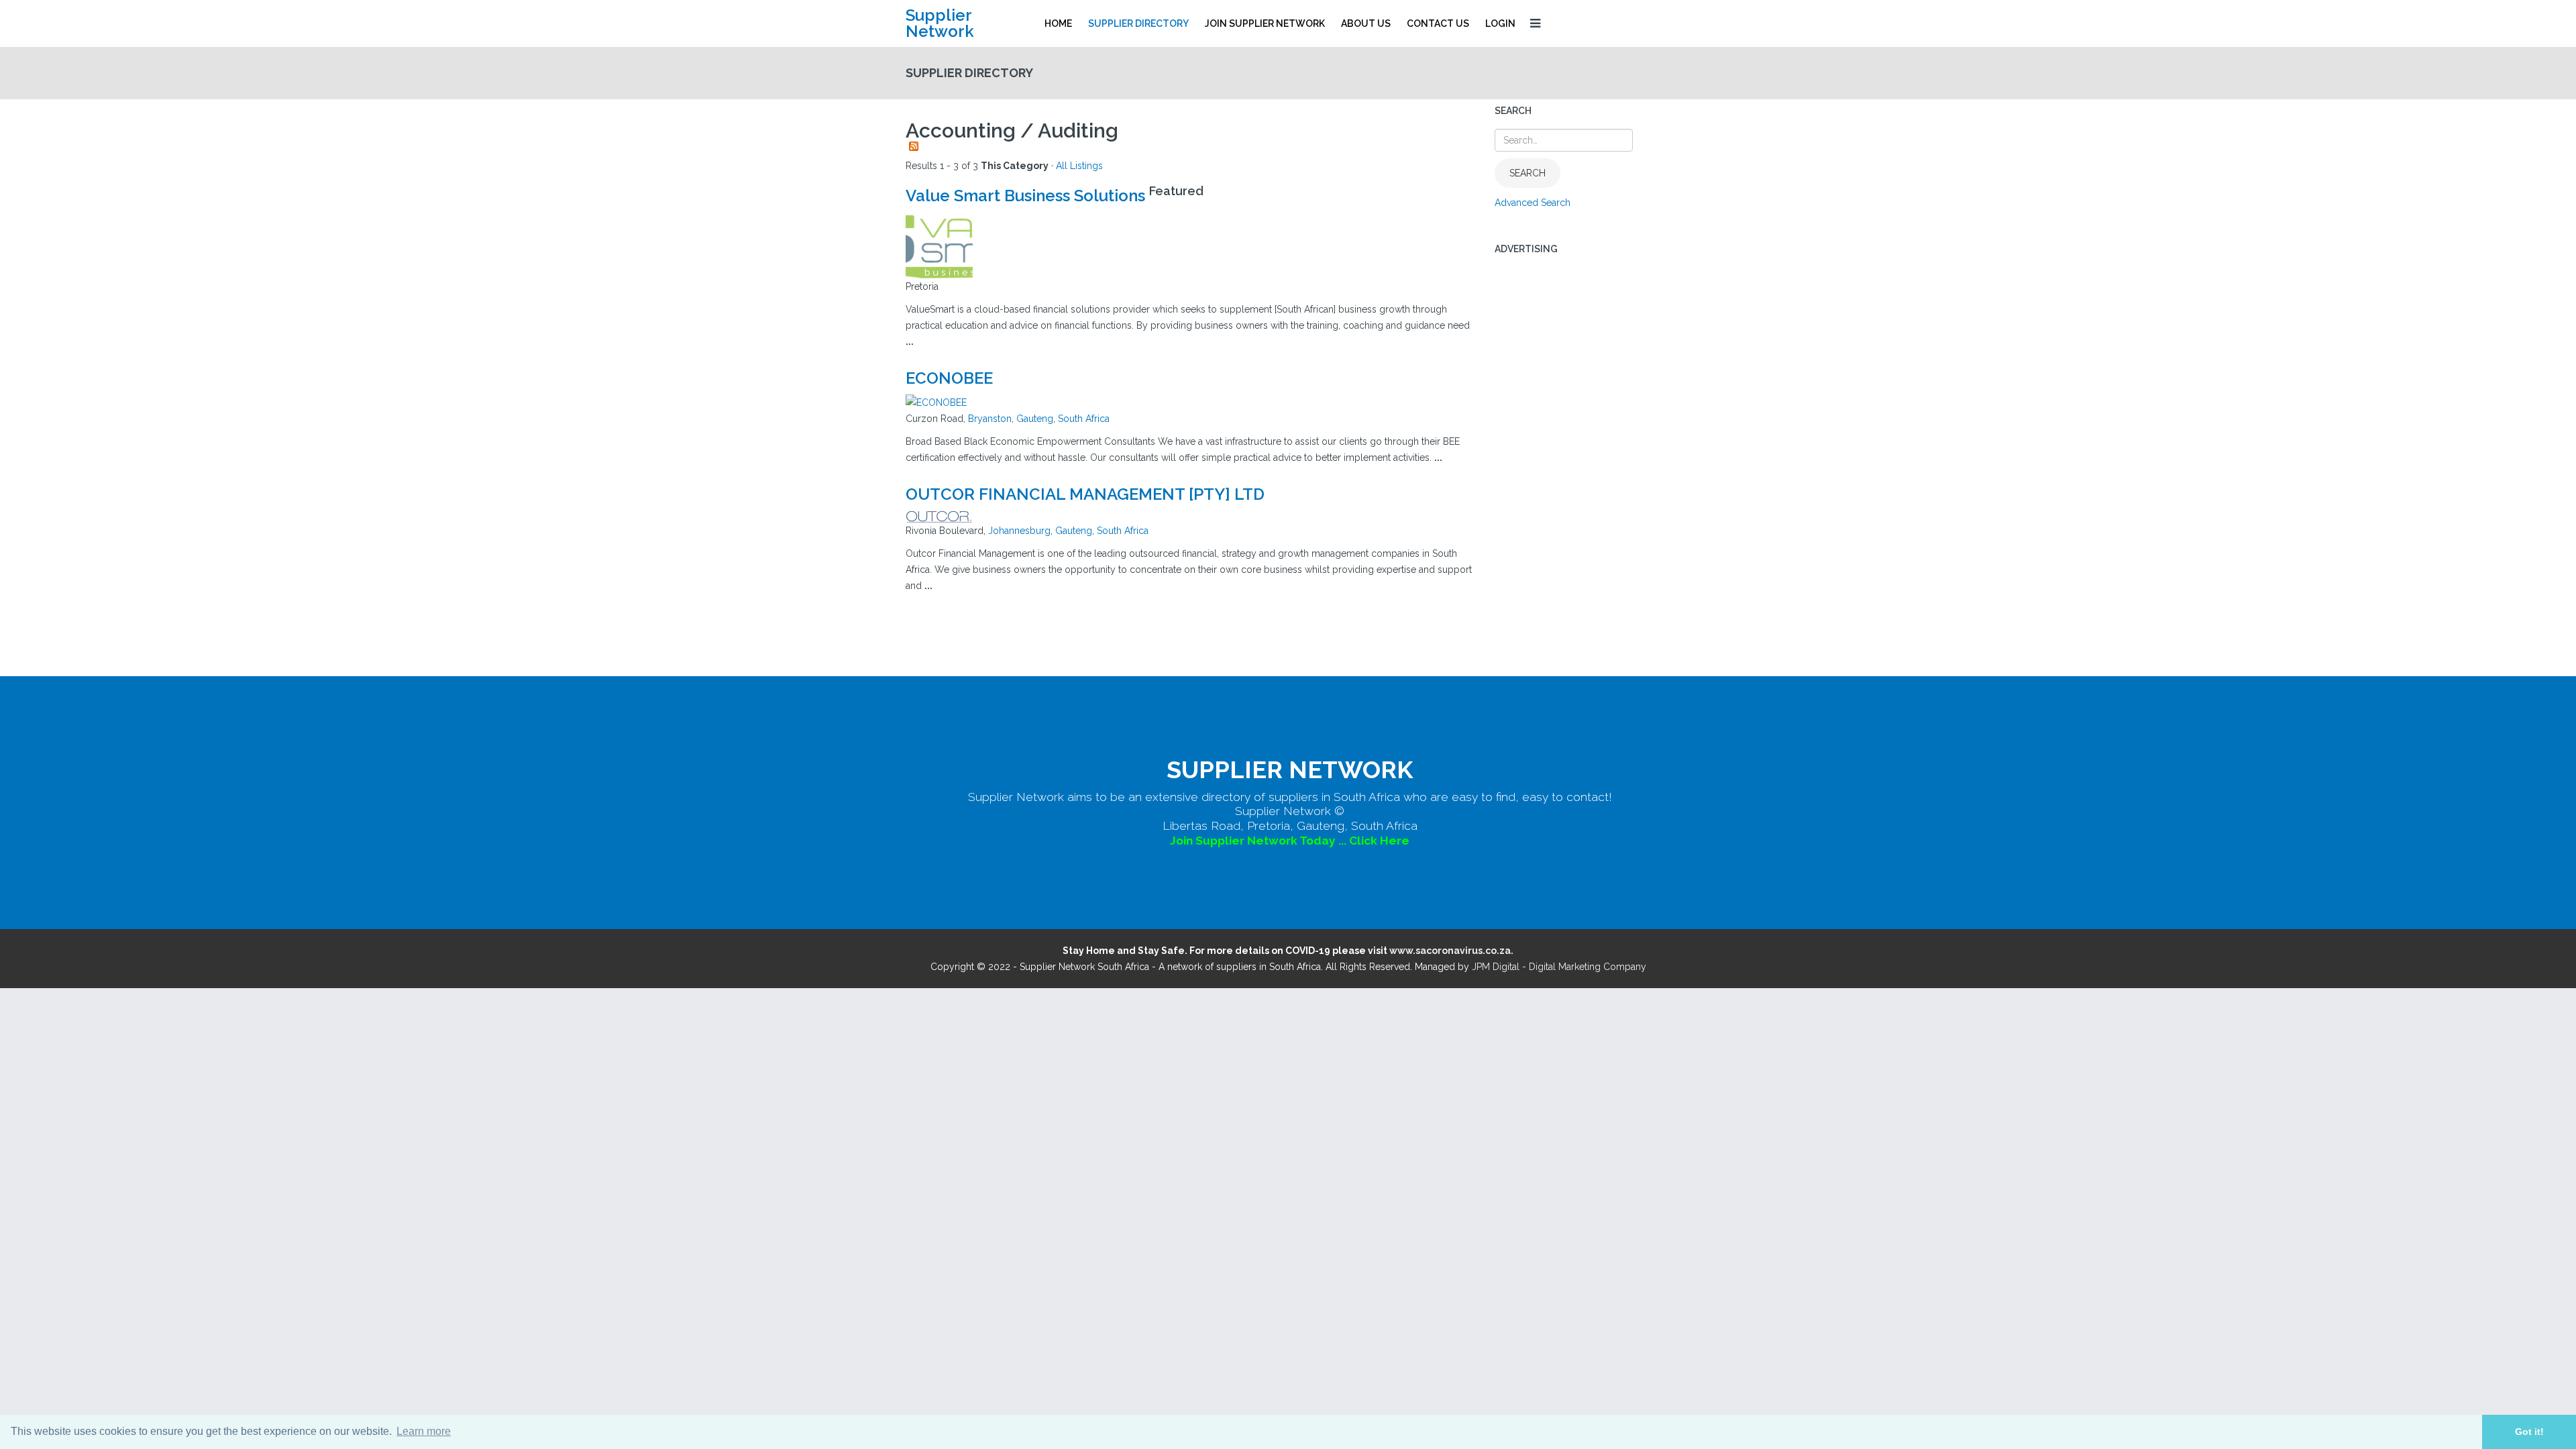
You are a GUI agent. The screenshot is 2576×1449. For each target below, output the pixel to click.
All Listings (1079, 166)
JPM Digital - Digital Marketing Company (1559, 967)
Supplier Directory (1138, 23)
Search (1527, 173)
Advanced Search (1533, 203)
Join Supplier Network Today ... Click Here (1290, 841)
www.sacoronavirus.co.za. (1451, 951)
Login (1500, 23)
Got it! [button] (2529, 1432)
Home (1058, 23)
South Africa (1084, 419)
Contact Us (1438, 23)
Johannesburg (1019, 531)
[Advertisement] (1583, 468)
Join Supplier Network (1265, 23)
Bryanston (990, 419)
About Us (1366, 23)
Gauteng (1035, 419)
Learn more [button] (424, 1431)
